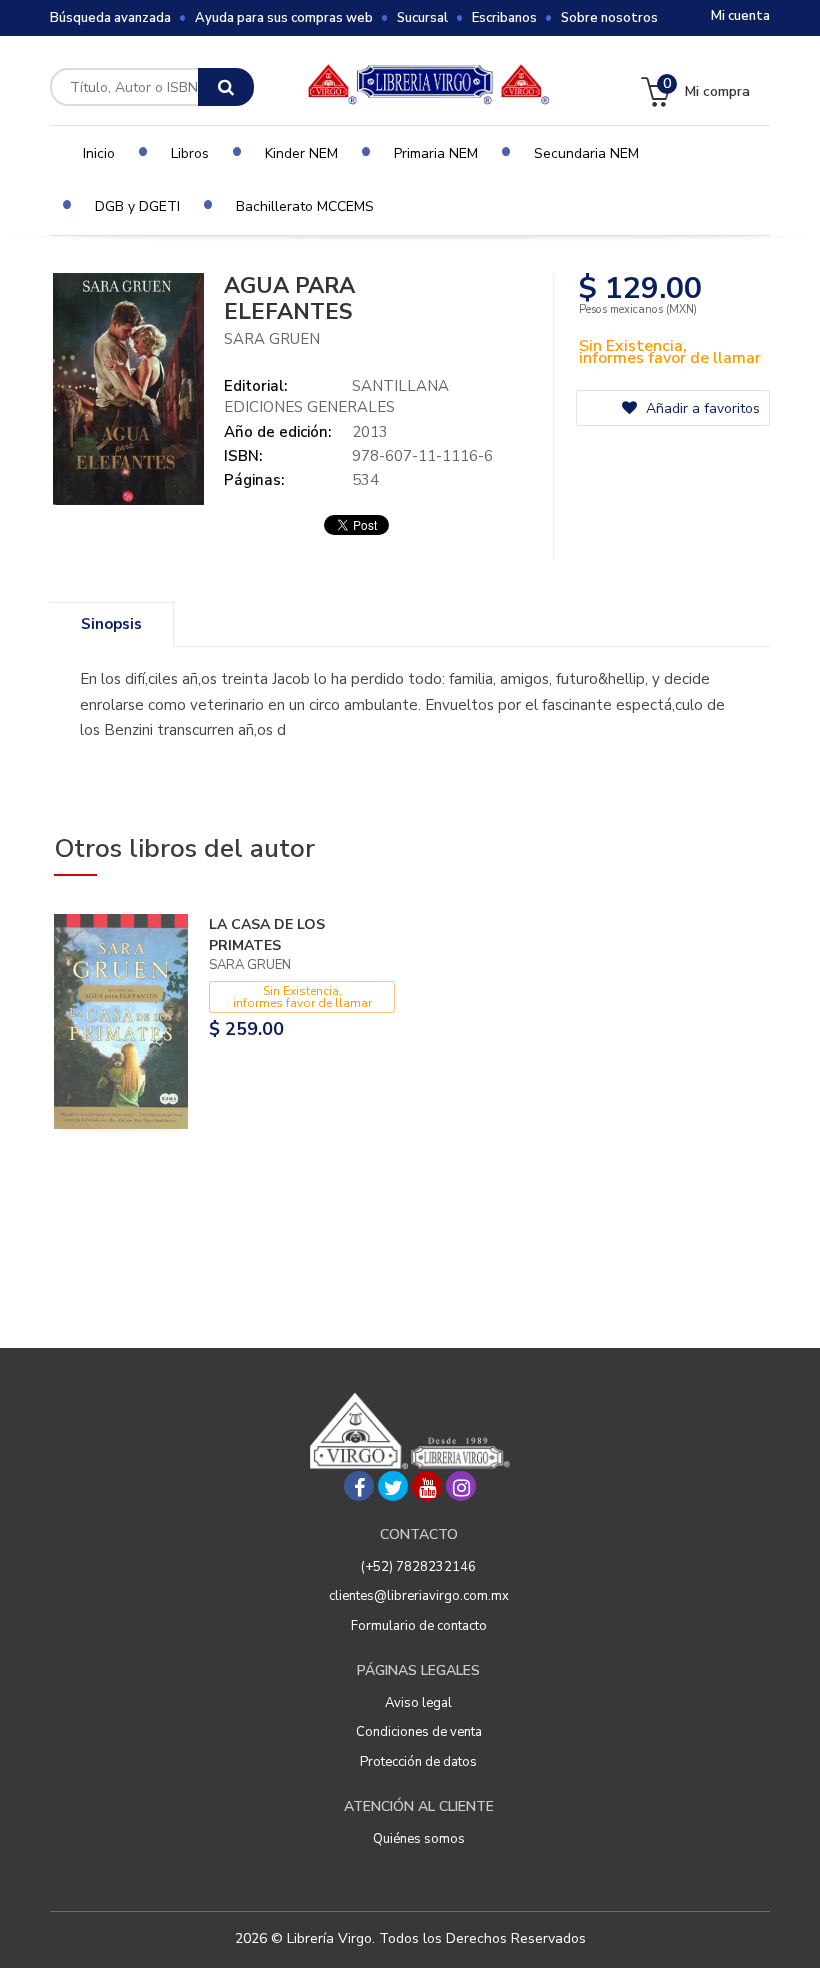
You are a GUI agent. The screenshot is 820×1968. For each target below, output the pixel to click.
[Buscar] (226, 87)
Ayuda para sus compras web (284, 18)
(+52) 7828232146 (418, 1567)
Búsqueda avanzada (110, 18)
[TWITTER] (393, 1486)
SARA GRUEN (272, 339)
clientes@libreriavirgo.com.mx (419, 1596)
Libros (190, 153)
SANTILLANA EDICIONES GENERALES (336, 396)
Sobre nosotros (609, 18)
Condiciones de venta (419, 1732)
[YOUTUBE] (427, 1486)
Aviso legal (418, 1703)
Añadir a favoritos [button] (701, 408)
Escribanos (504, 18)
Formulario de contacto (419, 1626)
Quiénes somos (419, 1839)
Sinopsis (111, 624)
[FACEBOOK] (359, 1486)
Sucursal (422, 18)
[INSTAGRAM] (461, 1486)
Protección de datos (418, 1762)
